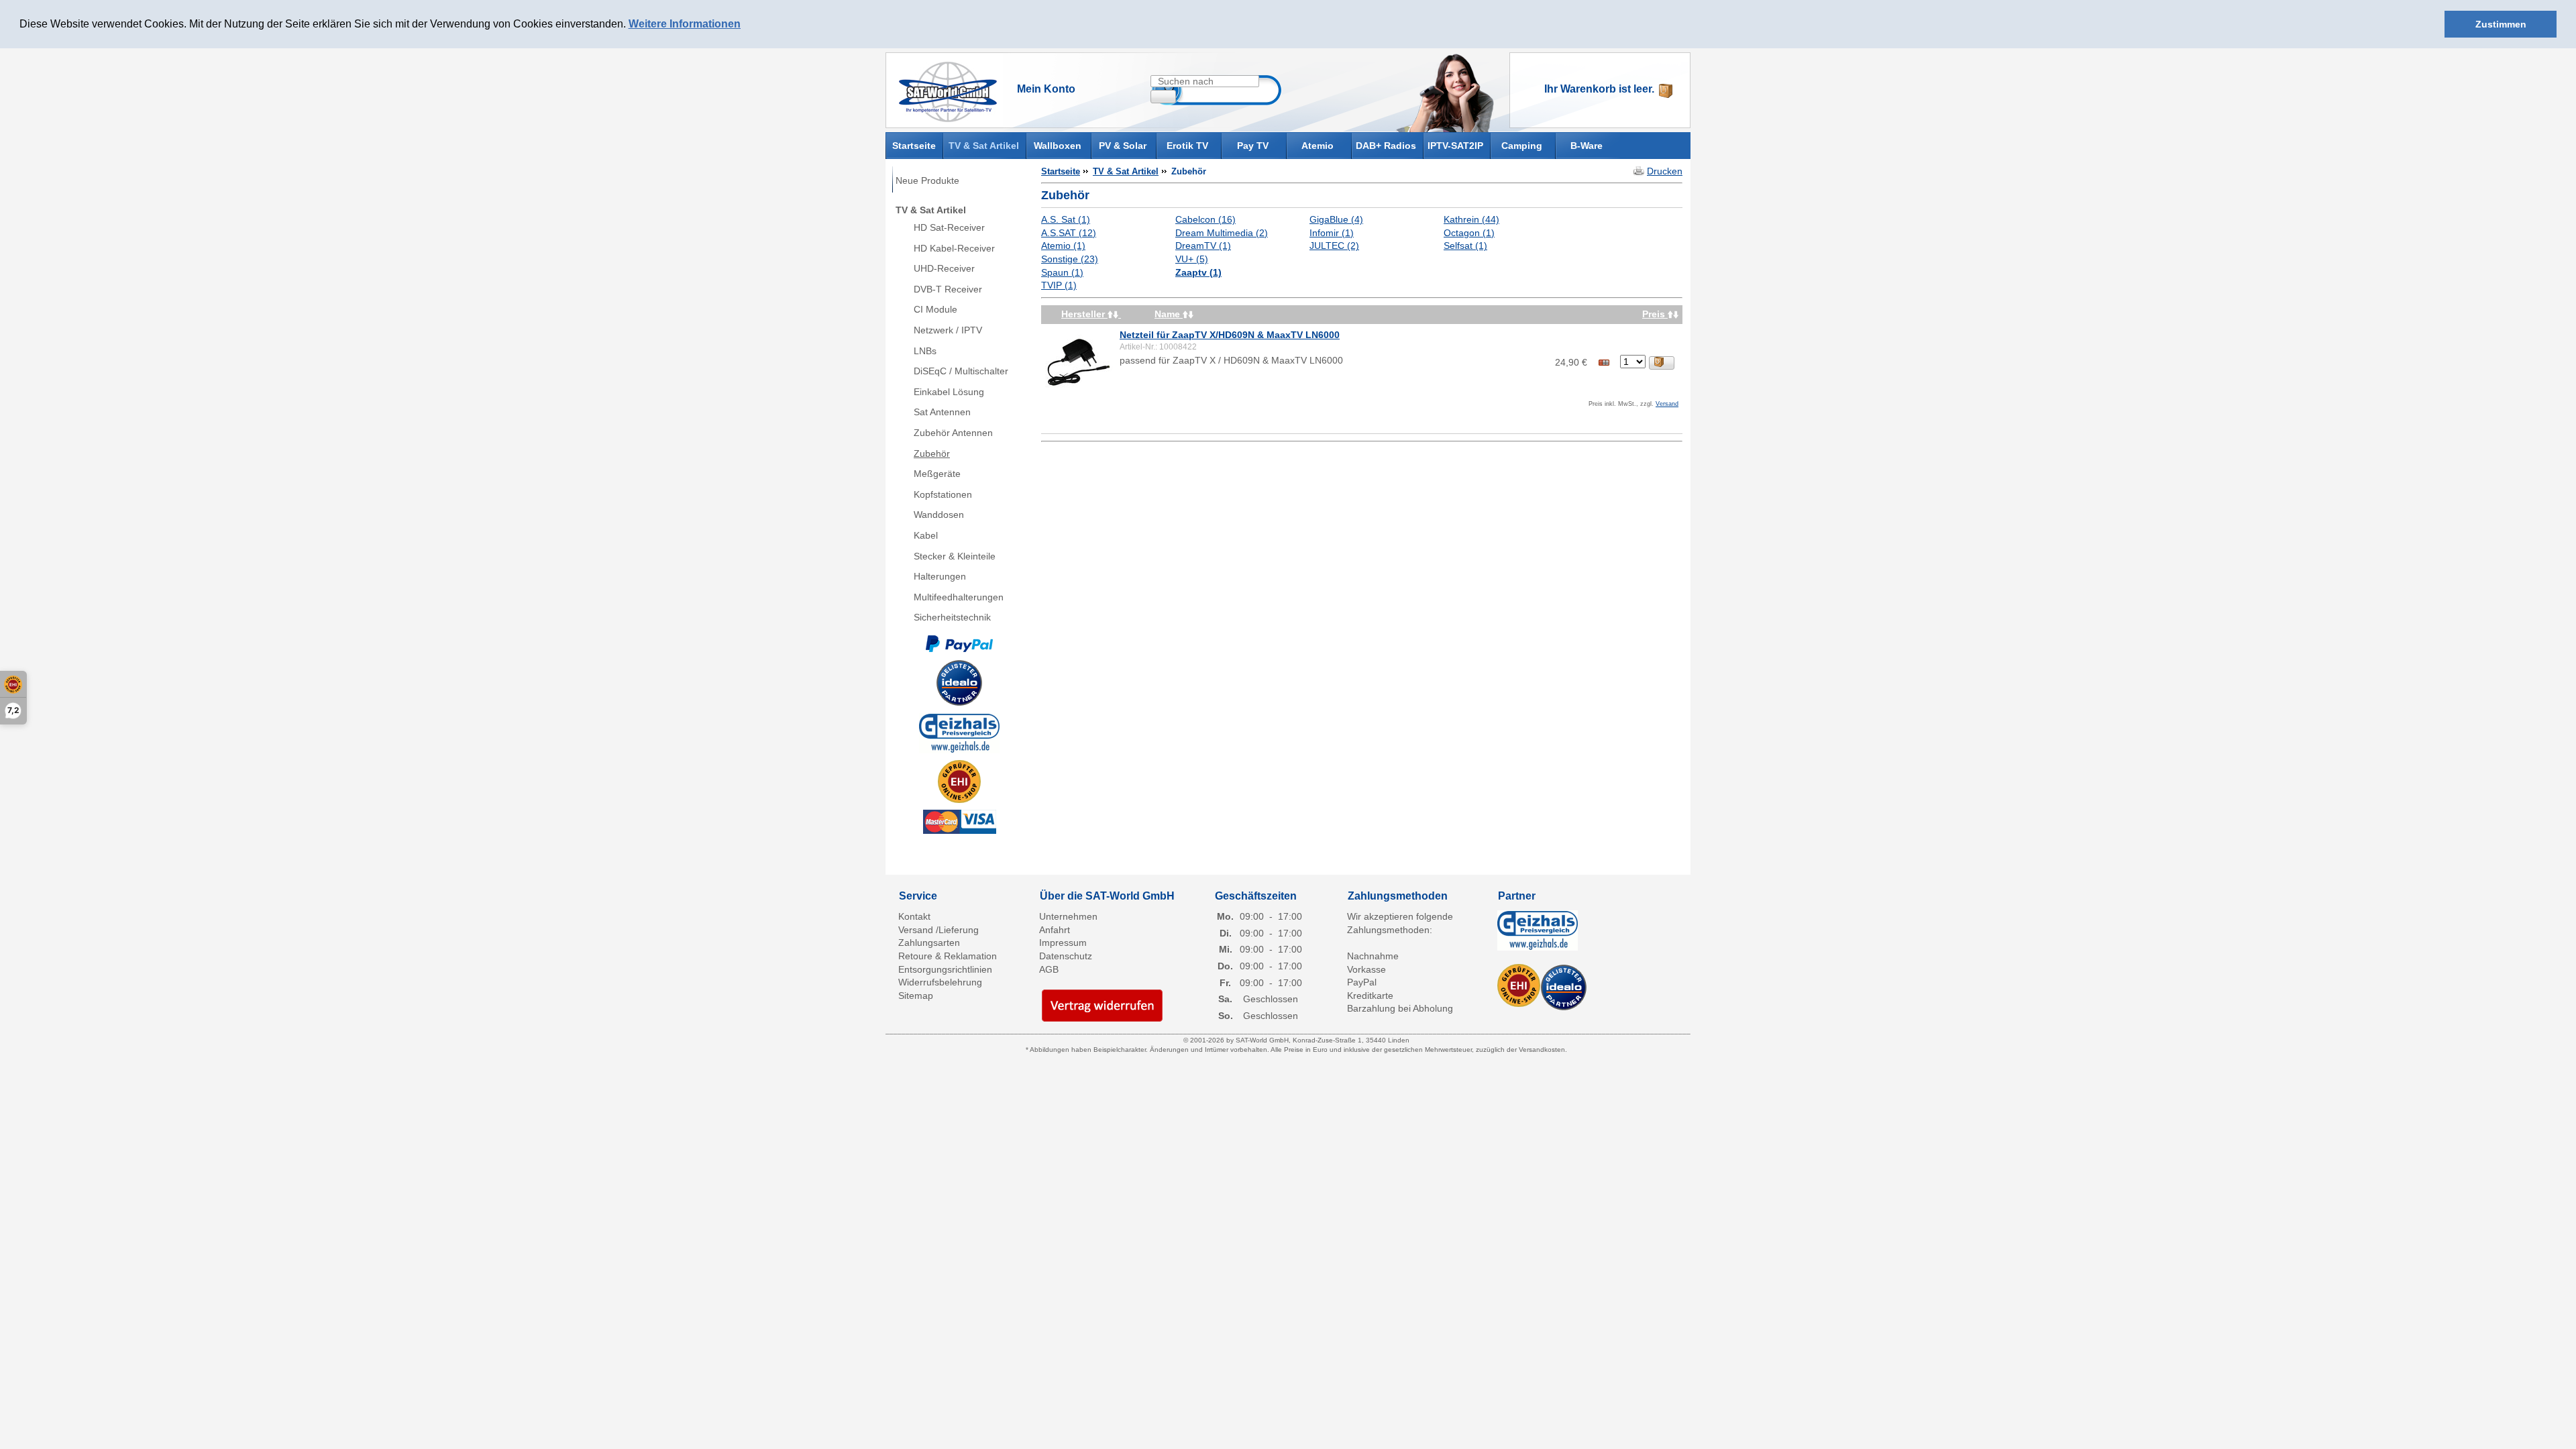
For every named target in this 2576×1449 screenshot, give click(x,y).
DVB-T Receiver (948, 289)
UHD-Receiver (944, 268)
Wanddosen (939, 515)
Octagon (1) (1469, 233)
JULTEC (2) (1334, 246)
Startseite (914, 145)
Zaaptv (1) (1198, 272)
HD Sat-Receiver (949, 227)
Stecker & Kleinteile (955, 556)
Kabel (926, 535)
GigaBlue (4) (1336, 219)
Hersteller (1084, 314)
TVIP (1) (1059, 285)
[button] (745, 25)
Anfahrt (1055, 930)
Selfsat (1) (1465, 246)
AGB (1049, 969)
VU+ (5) (1192, 259)
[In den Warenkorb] (1662, 363)
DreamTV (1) (1203, 246)
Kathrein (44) (1471, 219)
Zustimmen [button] (2501, 24)
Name (1169, 314)
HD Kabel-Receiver (954, 248)
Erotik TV (1187, 146)
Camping (1522, 146)
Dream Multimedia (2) (1222, 233)
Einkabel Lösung (949, 392)
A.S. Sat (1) (1066, 219)
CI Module (935, 309)
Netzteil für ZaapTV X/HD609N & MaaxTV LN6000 (1230, 335)
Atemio (1318, 146)
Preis (1655, 314)
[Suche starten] (1163, 97)
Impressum (1063, 943)
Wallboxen (1058, 146)
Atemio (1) (1063, 246)
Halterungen (940, 576)
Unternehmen (1068, 916)
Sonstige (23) (1070, 259)
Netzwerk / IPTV (948, 330)
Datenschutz (1066, 956)
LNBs (925, 351)
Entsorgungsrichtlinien (945, 969)
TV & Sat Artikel (984, 146)
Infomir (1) (1332, 233)
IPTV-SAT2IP (1455, 146)
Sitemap (916, 996)
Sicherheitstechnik (952, 617)
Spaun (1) (1062, 272)
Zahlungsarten (929, 943)
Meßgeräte (937, 474)
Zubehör (932, 453)
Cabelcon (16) (1205, 219)
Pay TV (1253, 146)
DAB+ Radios (1386, 146)
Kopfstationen (943, 494)
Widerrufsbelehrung (940, 982)
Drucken (1665, 171)
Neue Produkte (927, 180)
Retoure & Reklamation (948, 956)
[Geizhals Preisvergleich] (959, 733)
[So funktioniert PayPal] (959, 643)
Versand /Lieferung (938, 930)
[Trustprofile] (959, 782)
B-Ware (1587, 146)
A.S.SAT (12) (1069, 233)
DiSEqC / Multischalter (961, 371)
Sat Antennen (942, 412)
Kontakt (914, 916)
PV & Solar (1123, 146)
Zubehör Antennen (953, 433)
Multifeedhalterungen (959, 597)
